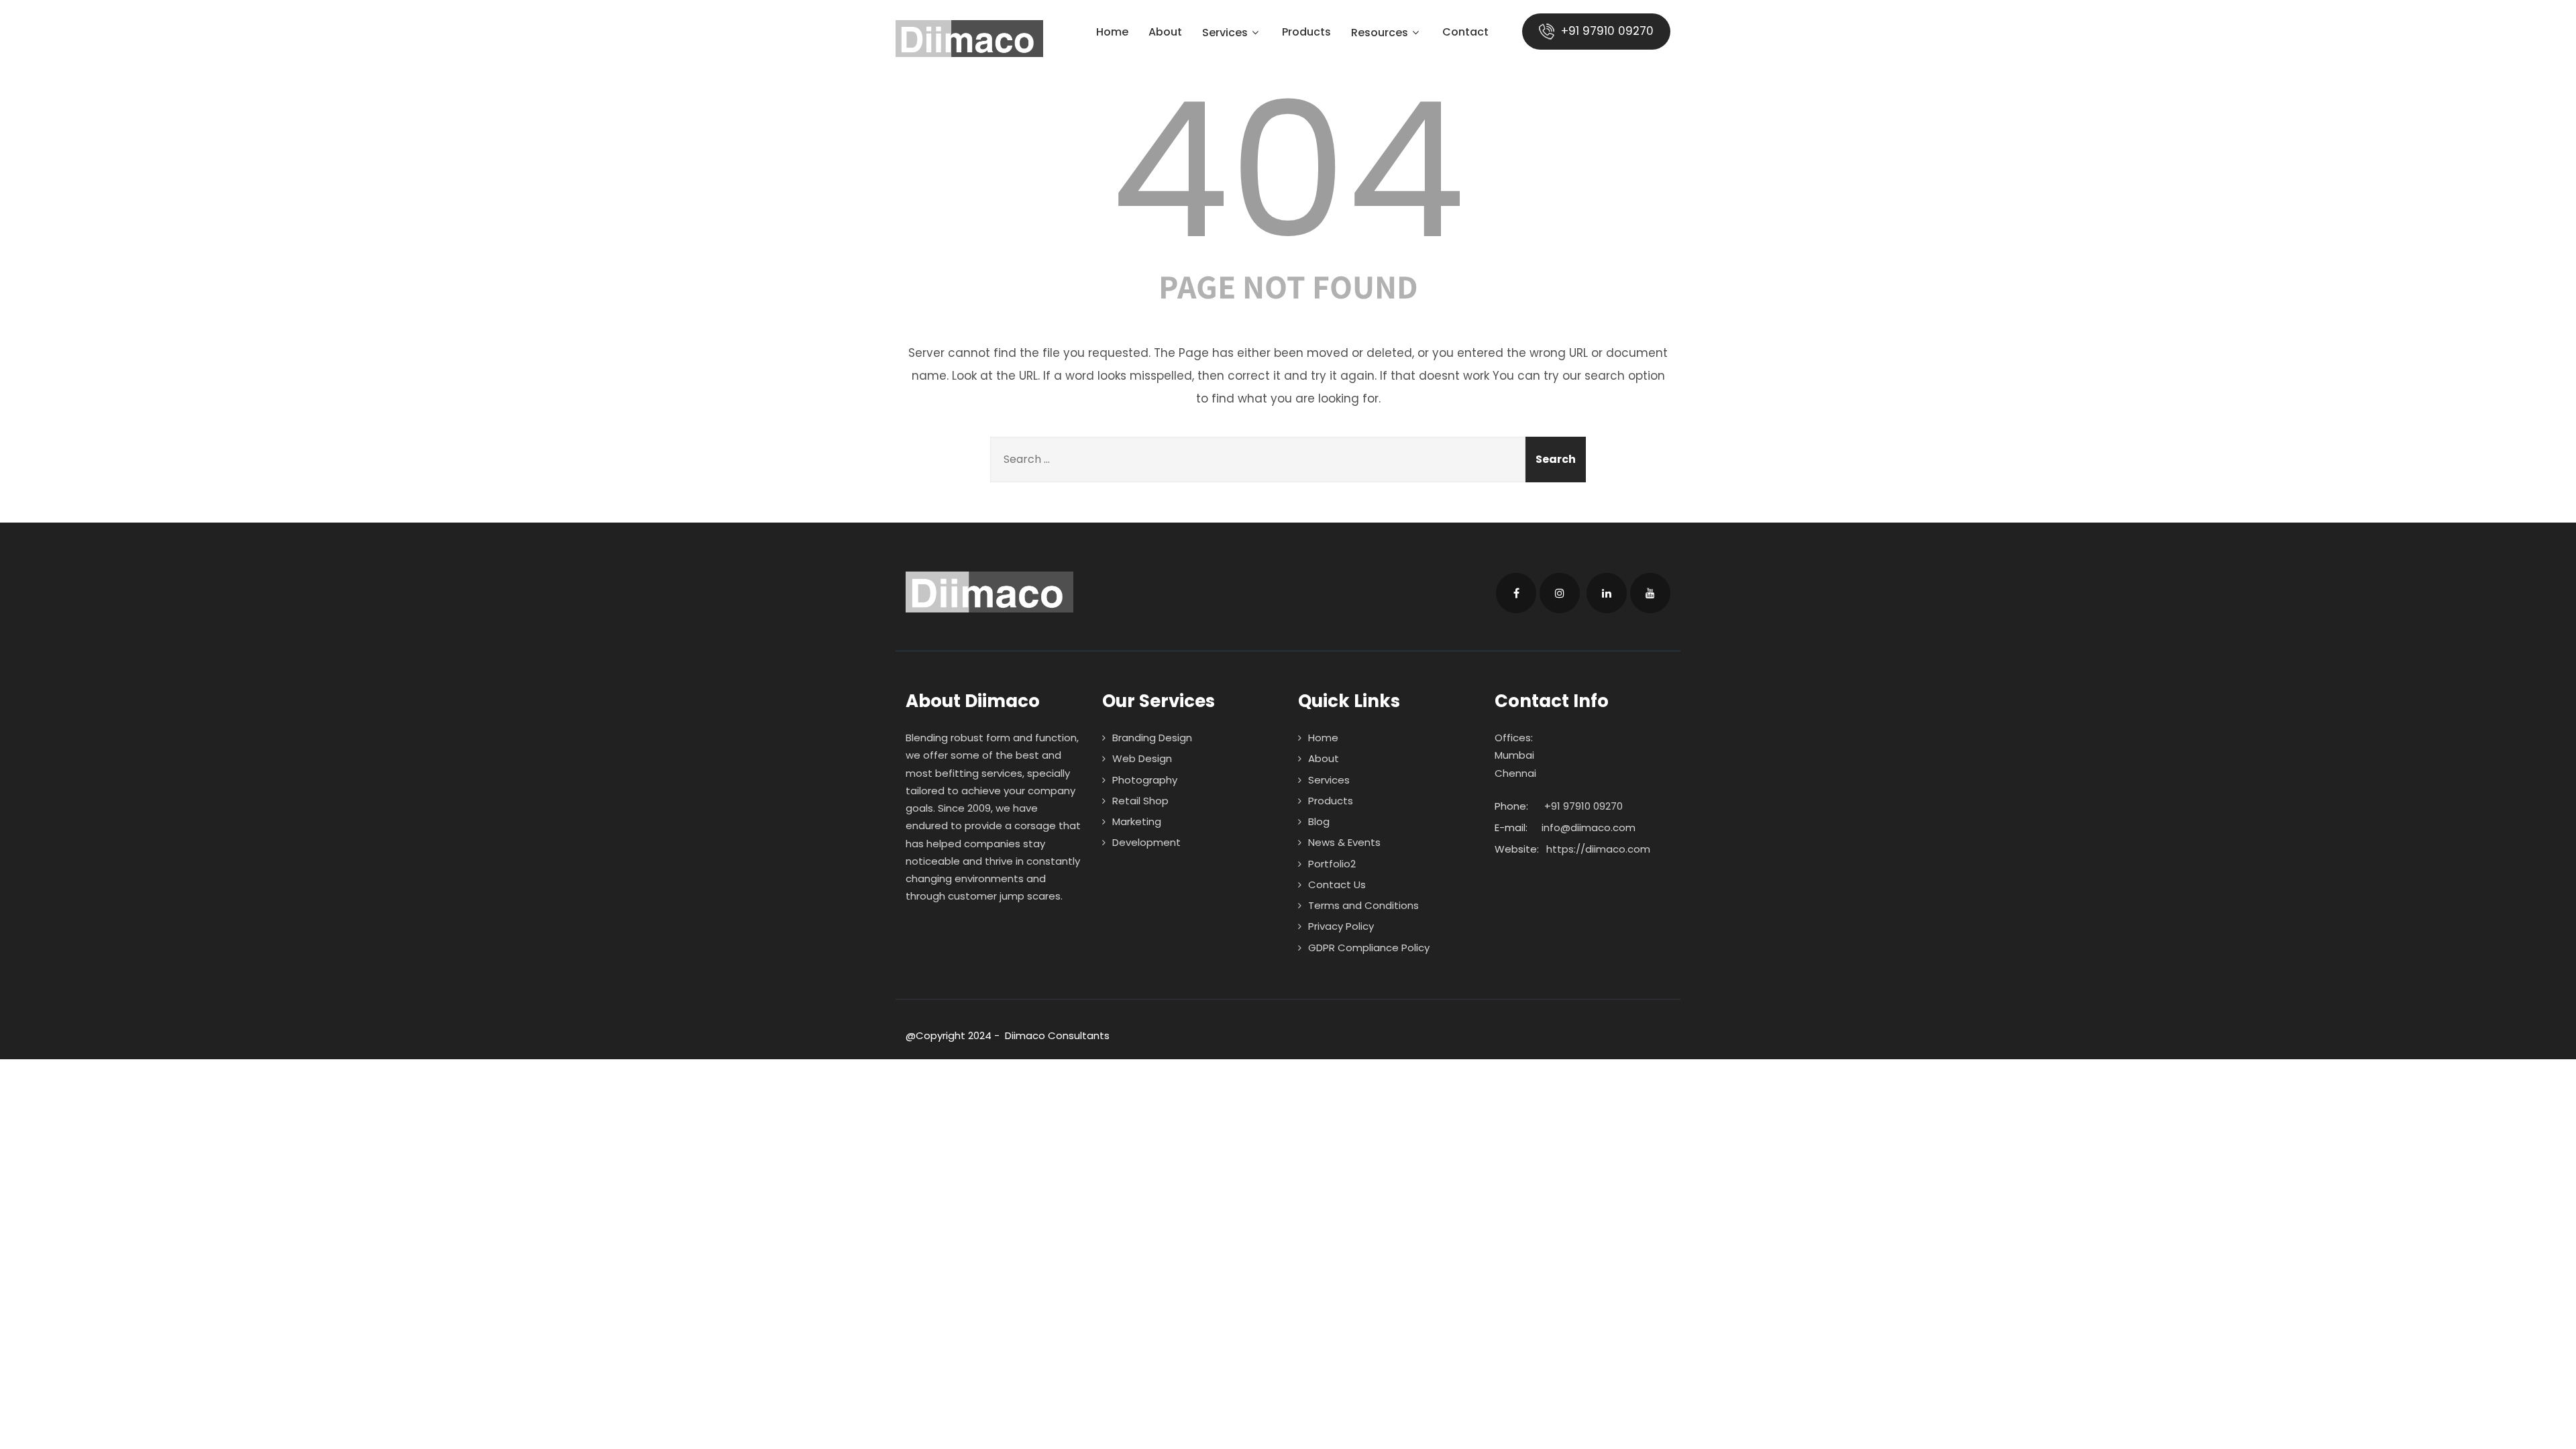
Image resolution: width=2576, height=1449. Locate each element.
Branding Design (1152, 738)
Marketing (1137, 821)
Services (1225, 34)
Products (1306, 33)
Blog (1319, 821)
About (1165, 33)
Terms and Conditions (1363, 905)
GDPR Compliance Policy (1369, 948)
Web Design (1142, 758)
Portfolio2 (1332, 864)
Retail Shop (1140, 801)
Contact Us (1337, 884)
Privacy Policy (1341, 926)
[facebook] (1516, 593)
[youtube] (1650, 593)
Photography (1145, 780)
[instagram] (1560, 593)
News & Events (1344, 842)
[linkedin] (1607, 593)
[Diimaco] (969, 39)
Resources (1380, 34)
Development (1146, 842)
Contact (1465, 33)
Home (1112, 33)
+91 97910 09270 (1606, 31)
